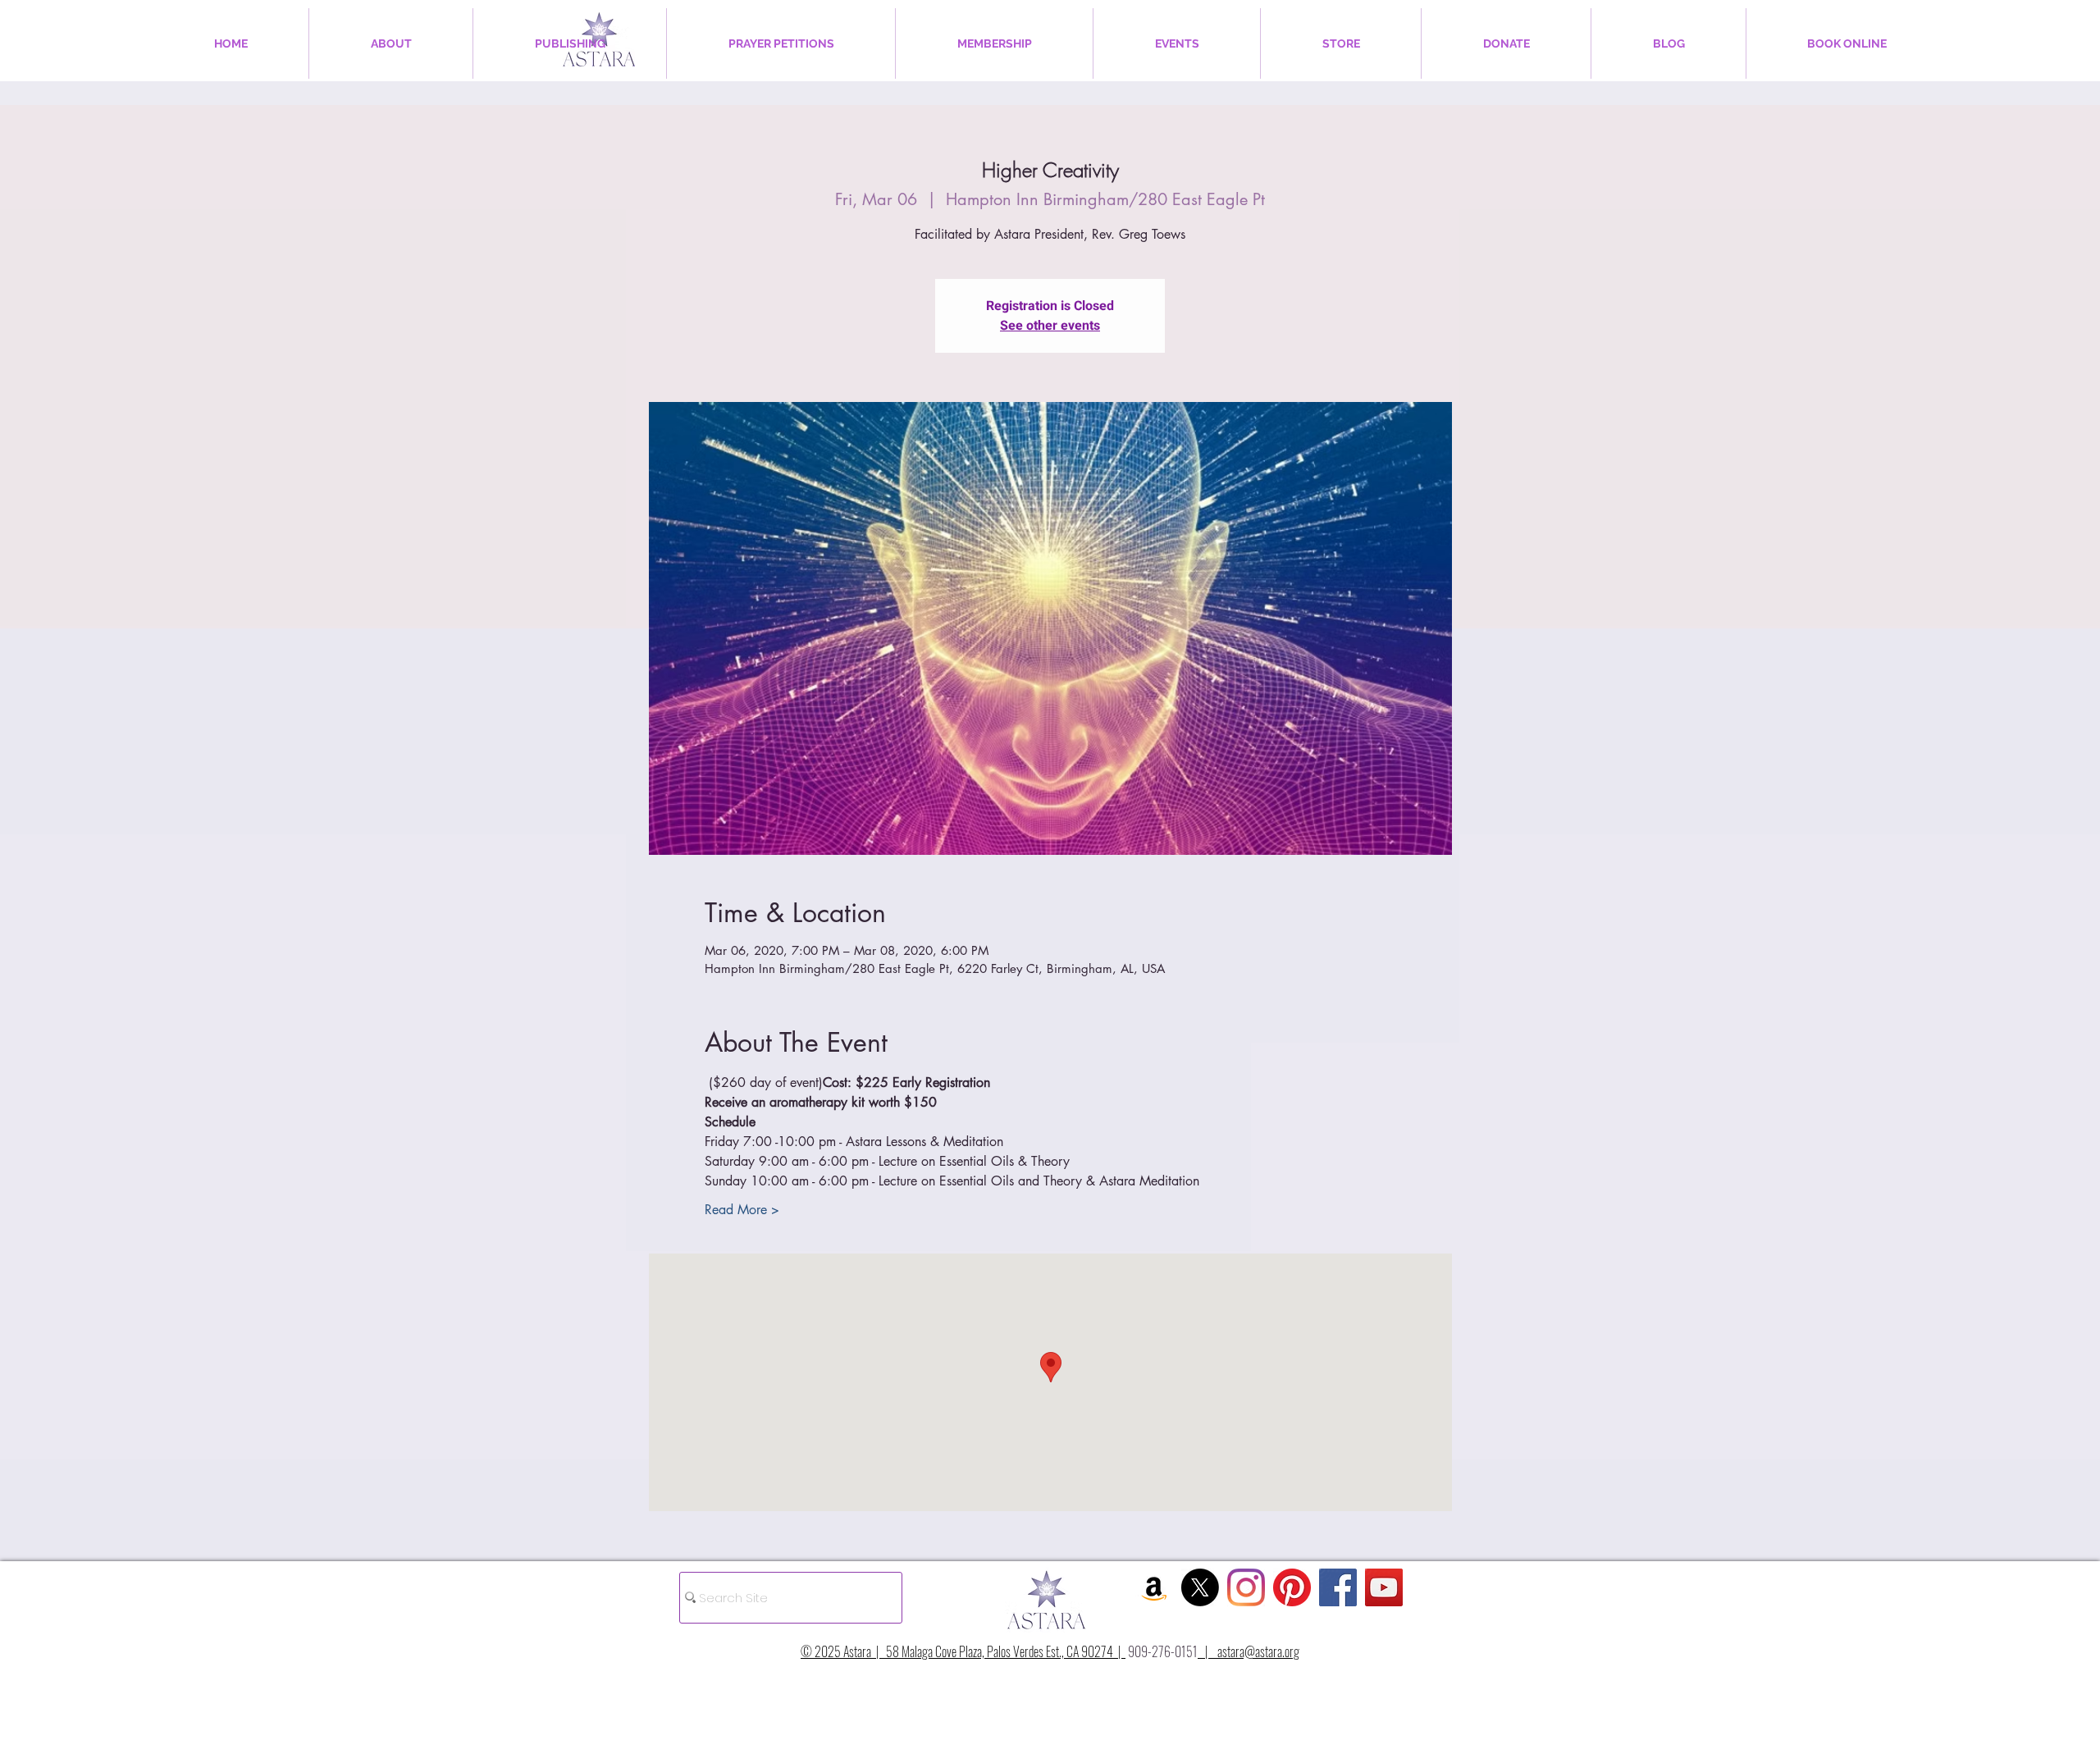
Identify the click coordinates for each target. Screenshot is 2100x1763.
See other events (1050, 326)
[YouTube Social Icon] (1384, 1587)
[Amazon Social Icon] (1154, 1587)
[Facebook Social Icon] (1338, 1587)
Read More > (742, 1210)
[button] (391, 43)
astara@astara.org (1258, 1651)
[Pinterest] (1292, 1587)
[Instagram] (1246, 1587)
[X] (1200, 1587)
